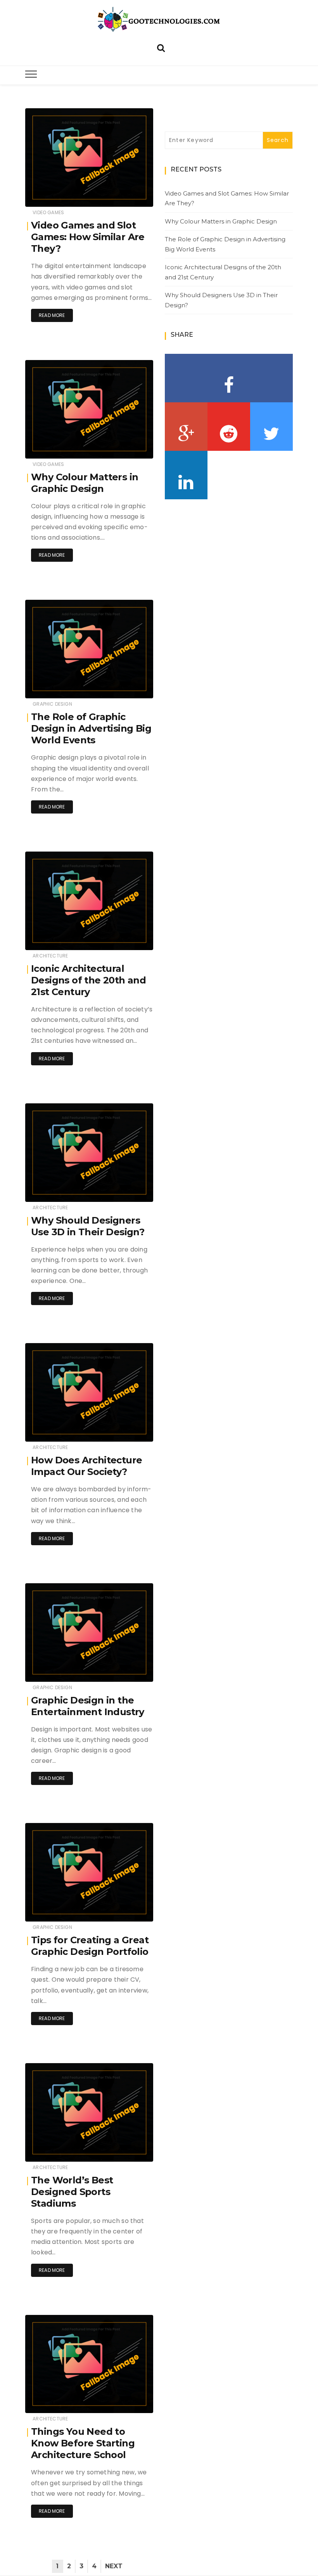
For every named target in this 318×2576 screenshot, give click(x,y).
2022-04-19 (130, 1190)
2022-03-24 (129, 1670)
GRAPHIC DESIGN (52, 704)
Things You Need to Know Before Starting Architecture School (83, 2443)
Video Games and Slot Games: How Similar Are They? (88, 237)
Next (114, 2566)
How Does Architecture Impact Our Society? (86, 1466)
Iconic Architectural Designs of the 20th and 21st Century (88, 980)
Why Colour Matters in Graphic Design (85, 483)
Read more (52, 315)
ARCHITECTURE (50, 956)
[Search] (161, 47)
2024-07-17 (130, 195)
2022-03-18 (130, 2150)
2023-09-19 (130, 939)
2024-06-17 (130, 687)
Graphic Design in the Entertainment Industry (88, 1706)
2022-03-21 (130, 1910)
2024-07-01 (130, 447)
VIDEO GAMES (48, 212)
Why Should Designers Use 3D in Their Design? (88, 1226)
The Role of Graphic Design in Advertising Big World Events (91, 728)
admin (57, 196)
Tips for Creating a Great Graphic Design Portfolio (90, 1946)
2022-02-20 (129, 2402)
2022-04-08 (129, 1430)
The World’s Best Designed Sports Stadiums (72, 2192)
